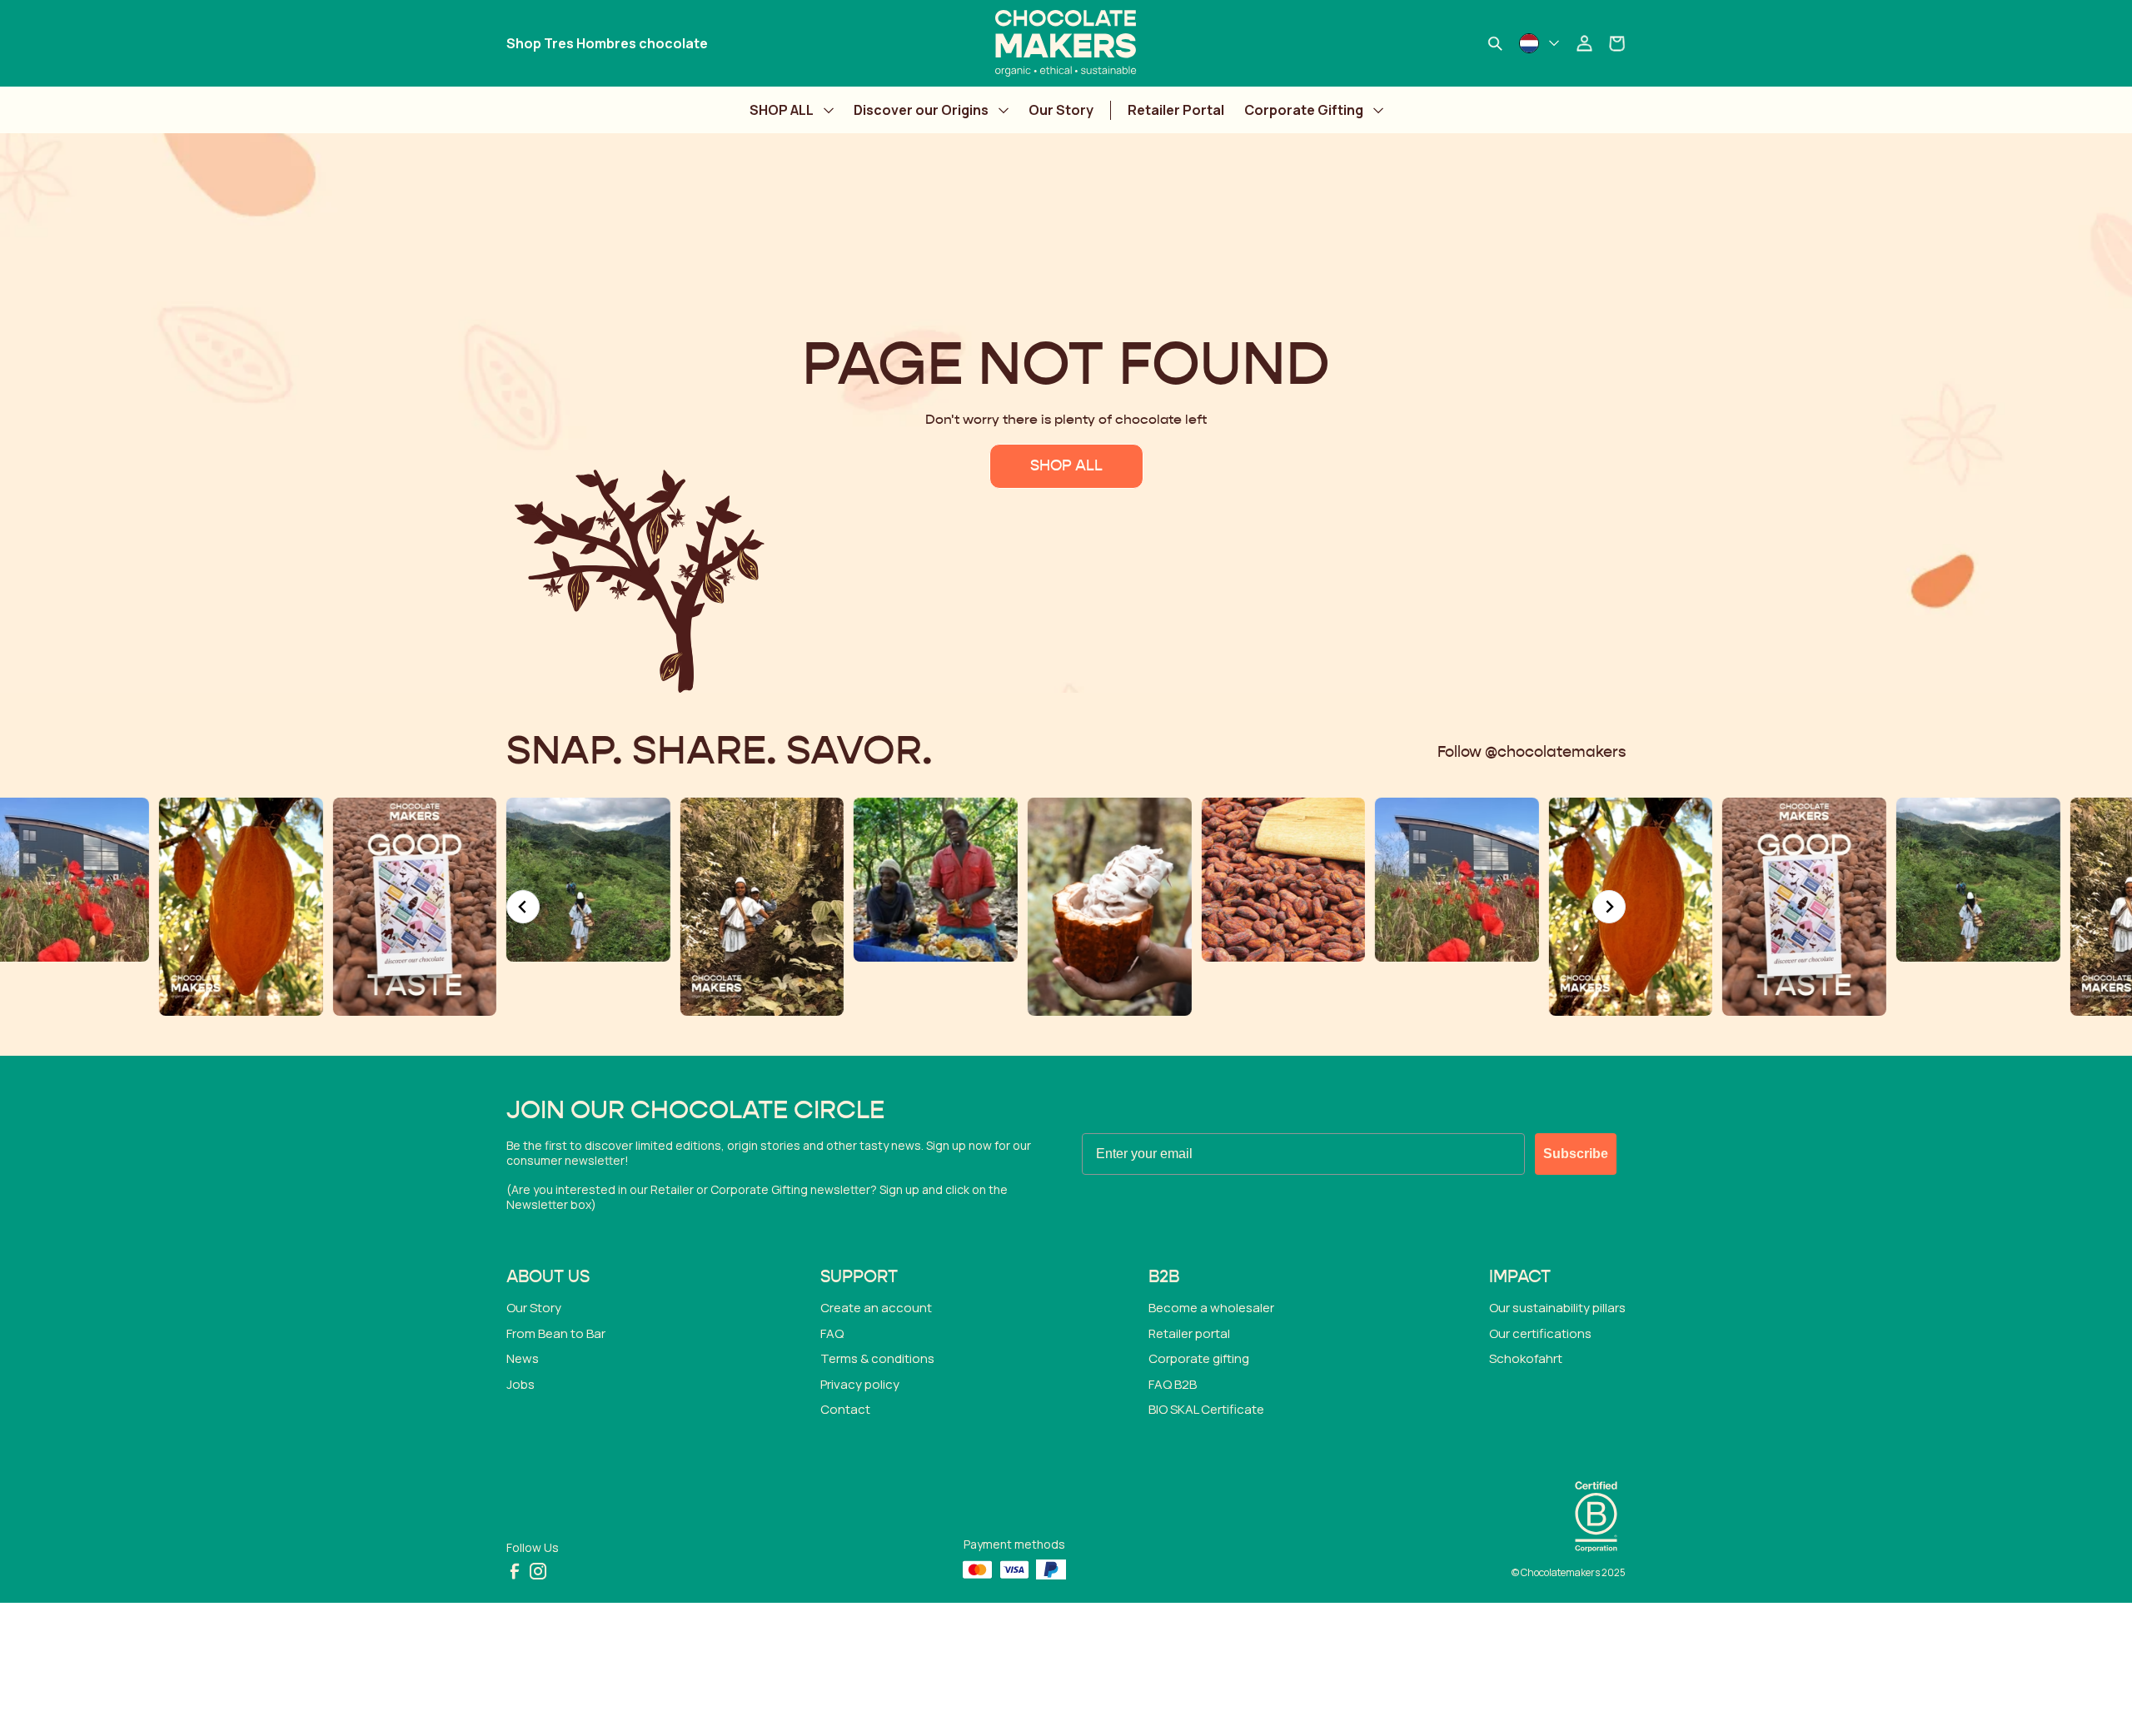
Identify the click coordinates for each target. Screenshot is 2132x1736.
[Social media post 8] (1297, 880)
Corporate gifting (1199, 1358)
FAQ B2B (1173, 1384)
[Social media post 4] (602, 907)
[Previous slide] (523, 907)
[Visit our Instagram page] (538, 1571)
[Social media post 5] (776, 880)
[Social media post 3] (428, 880)
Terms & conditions (877, 1358)
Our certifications (1540, 1333)
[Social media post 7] (1123, 880)
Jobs (521, 1384)
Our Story (1061, 110)
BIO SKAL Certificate (1206, 1409)
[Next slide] (1609, 907)
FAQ (832, 1333)
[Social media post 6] (949, 907)
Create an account (876, 1308)
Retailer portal (1189, 1333)
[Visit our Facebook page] (515, 1571)
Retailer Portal (1176, 110)
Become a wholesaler (1211, 1308)
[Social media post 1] (1470, 907)
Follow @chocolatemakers (1532, 753)
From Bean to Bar (556, 1333)
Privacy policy (860, 1384)
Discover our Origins (921, 110)
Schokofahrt (1526, 1358)
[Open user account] (1584, 43)
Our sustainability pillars (1557, 1308)
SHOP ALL (782, 110)
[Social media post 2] (254, 907)
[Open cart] (1617, 43)
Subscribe (1576, 1154)
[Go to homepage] (1066, 43)
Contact (845, 1409)
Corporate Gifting (1304, 110)
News (523, 1358)
